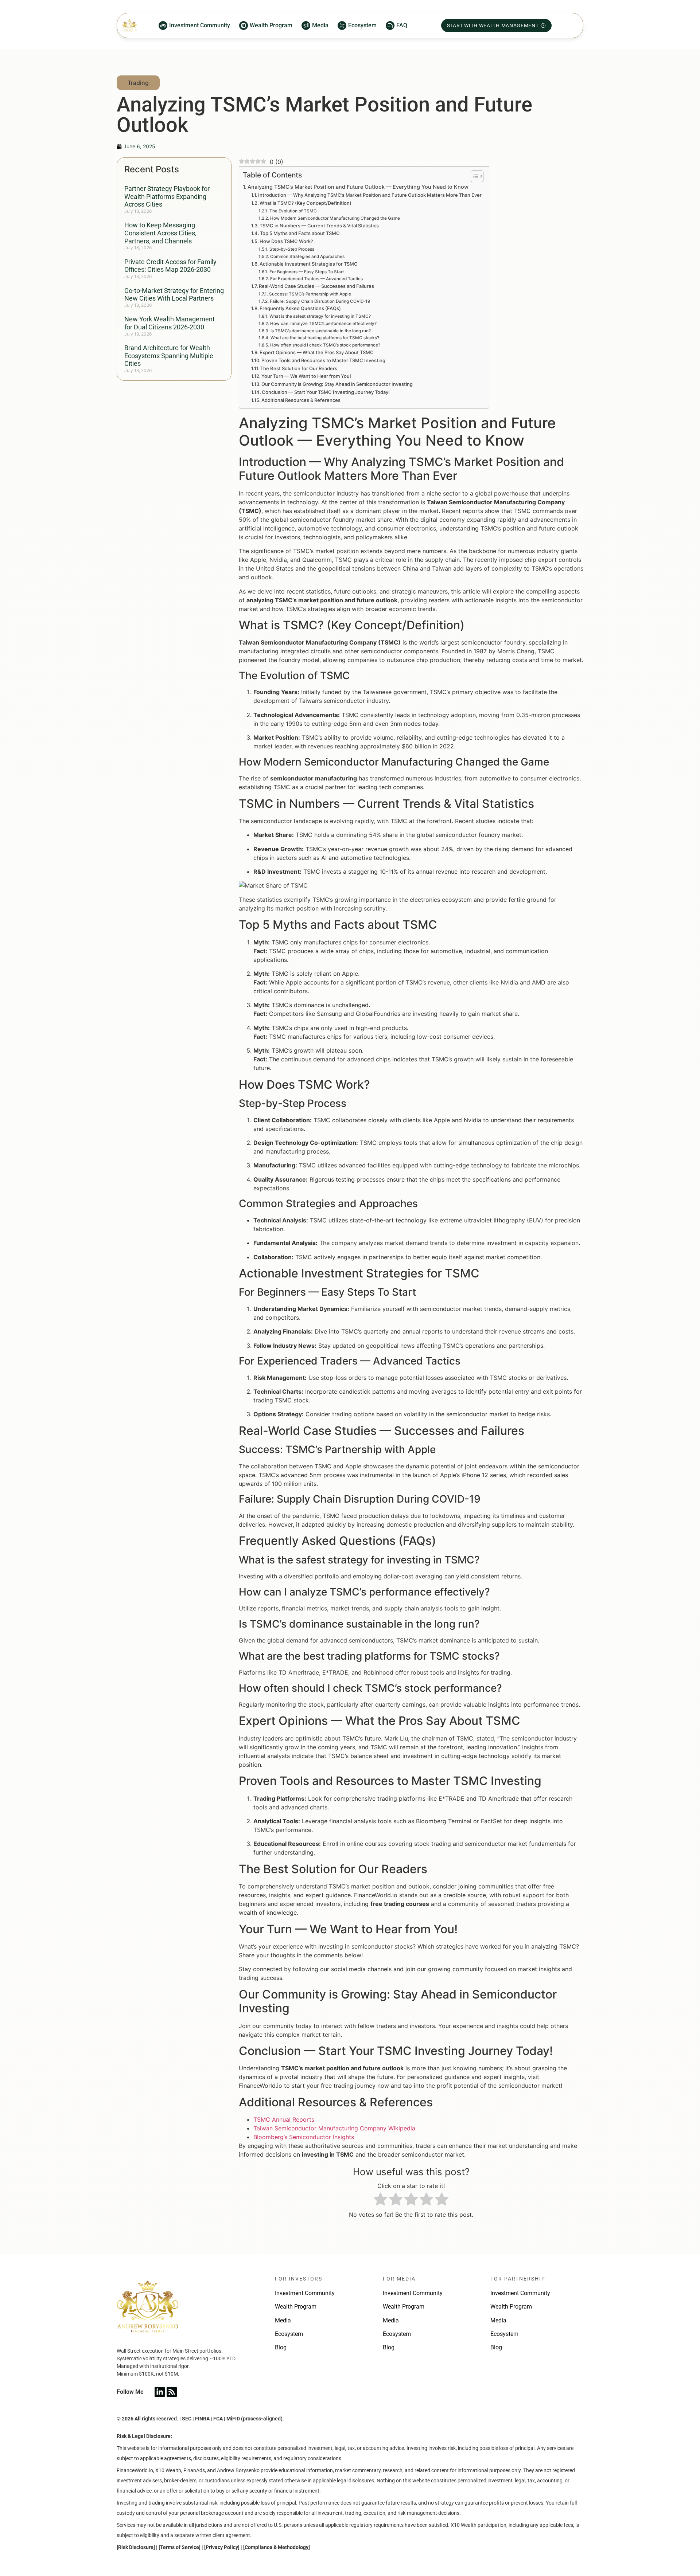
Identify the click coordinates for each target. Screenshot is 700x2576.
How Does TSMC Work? (286, 241)
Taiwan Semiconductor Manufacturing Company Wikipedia (334, 2128)
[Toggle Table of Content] (473, 176)
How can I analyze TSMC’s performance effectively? (323, 324)
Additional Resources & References (301, 400)
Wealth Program (296, 2307)
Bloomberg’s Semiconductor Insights (304, 2137)
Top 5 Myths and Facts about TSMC (300, 233)
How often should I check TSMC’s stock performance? (325, 345)
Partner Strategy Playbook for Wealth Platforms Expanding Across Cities (167, 196)
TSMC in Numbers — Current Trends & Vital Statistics (319, 226)
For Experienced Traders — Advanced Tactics (316, 279)
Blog (281, 2347)
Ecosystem (289, 2334)
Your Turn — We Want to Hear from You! (306, 376)
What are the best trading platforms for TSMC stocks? (325, 338)
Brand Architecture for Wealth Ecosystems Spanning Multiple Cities (169, 356)
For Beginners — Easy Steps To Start (306, 272)
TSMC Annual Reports (284, 2119)
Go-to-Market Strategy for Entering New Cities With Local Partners (174, 295)
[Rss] (172, 2392)
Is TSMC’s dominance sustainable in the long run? (320, 331)
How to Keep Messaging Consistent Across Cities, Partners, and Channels (160, 233)
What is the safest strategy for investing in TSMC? (320, 316)
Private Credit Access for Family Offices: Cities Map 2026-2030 (170, 266)
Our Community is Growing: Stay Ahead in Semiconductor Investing (337, 384)
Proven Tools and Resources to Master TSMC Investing (323, 360)
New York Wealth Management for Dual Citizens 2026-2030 (170, 323)
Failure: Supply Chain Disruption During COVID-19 (320, 301)
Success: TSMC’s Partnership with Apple (310, 294)
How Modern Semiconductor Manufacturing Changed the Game (335, 218)
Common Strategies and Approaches (307, 257)
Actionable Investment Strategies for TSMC (309, 264)
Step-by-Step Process (292, 249)
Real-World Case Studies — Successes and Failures (316, 286)
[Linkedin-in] (160, 2392)
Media (283, 2320)
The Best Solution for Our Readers (299, 368)
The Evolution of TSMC (293, 211)
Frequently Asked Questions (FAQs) (300, 308)
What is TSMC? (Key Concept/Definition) (306, 203)
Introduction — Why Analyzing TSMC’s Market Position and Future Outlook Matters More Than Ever (370, 195)
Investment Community (305, 2293)
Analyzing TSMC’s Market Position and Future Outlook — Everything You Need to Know (358, 187)
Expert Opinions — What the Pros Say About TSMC (317, 352)
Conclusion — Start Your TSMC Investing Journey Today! (326, 392)
